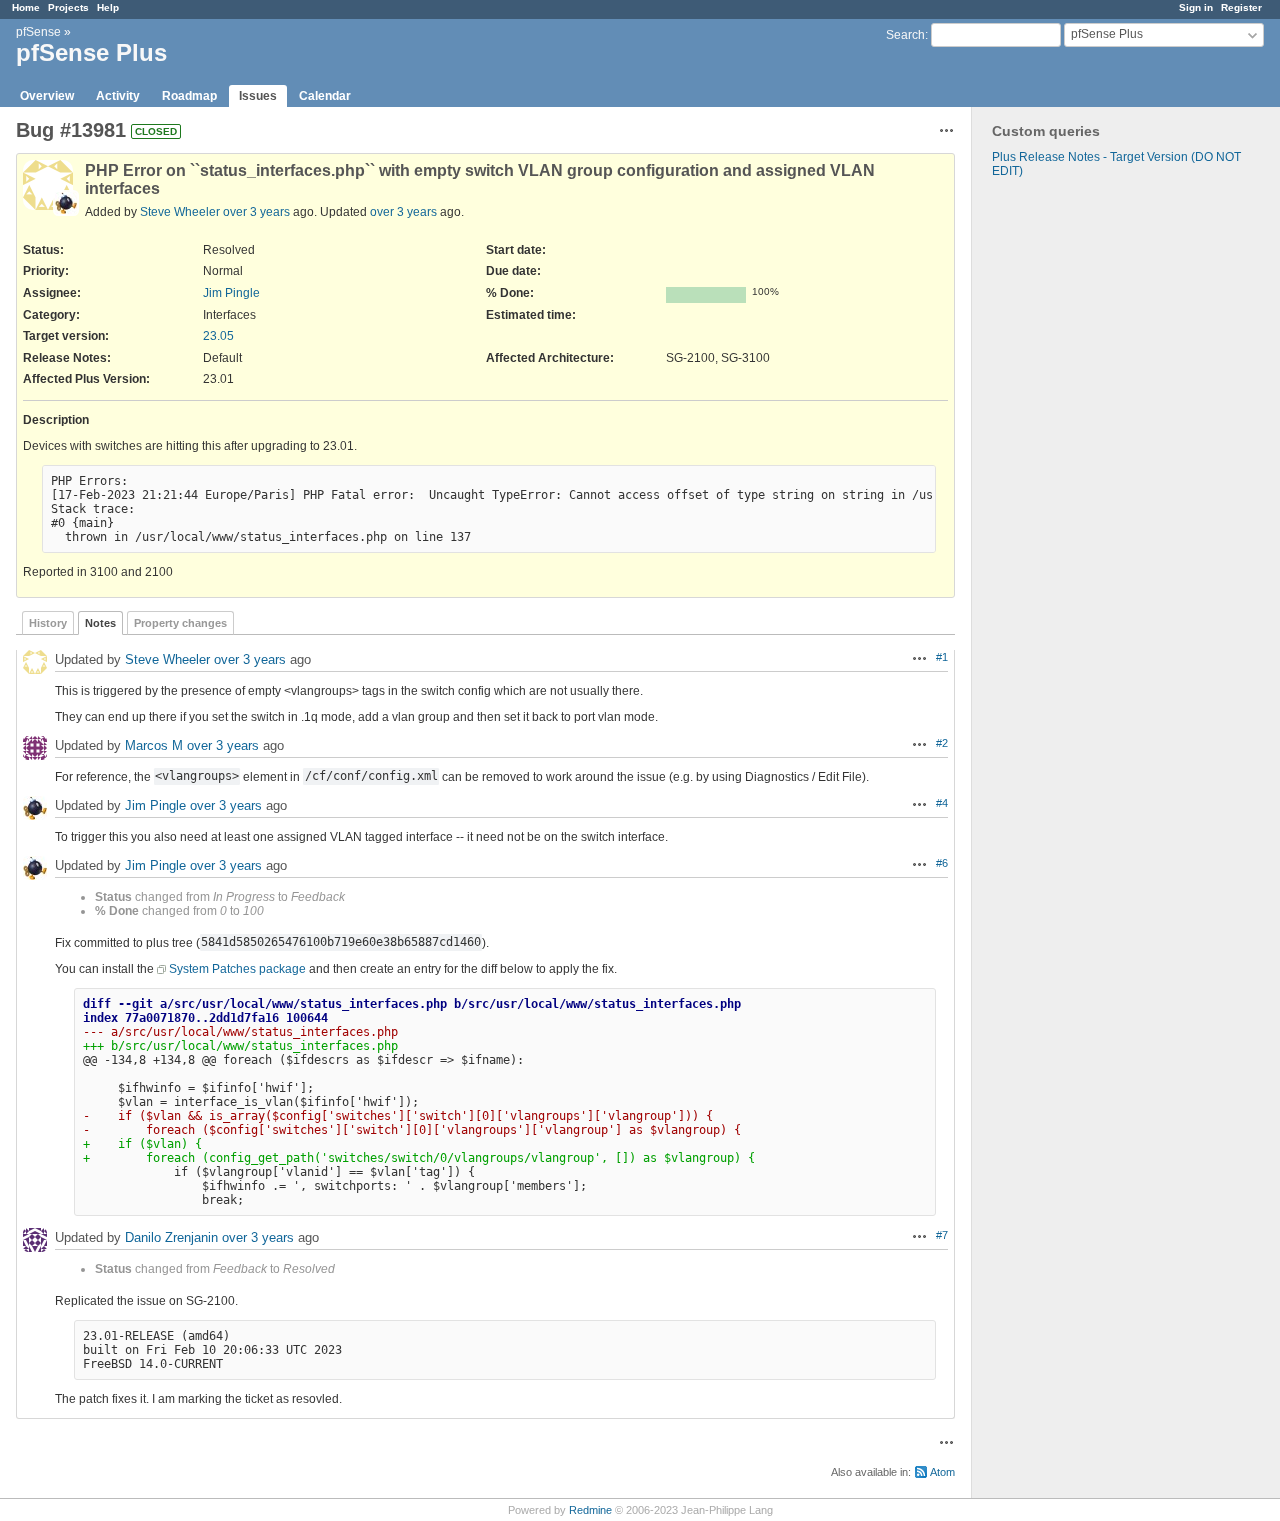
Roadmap (189, 96)
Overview (47, 96)
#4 (942, 803)
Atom (942, 1472)
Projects (68, 7)
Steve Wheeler (180, 212)
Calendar (325, 96)
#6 (942, 863)
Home (26, 7)
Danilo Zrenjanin (171, 1237)
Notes (100, 623)
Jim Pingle (231, 293)
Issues (258, 96)
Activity (118, 96)
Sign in (1196, 7)
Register (1241, 7)
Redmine (590, 1510)
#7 (942, 1235)
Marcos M (154, 745)
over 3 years (256, 212)
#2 (942, 743)
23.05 (218, 336)
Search (905, 35)
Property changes (180, 623)
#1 (942, 657)
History (48, 623)
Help (108, 7)
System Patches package (237, 969)
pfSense (38, 32)
